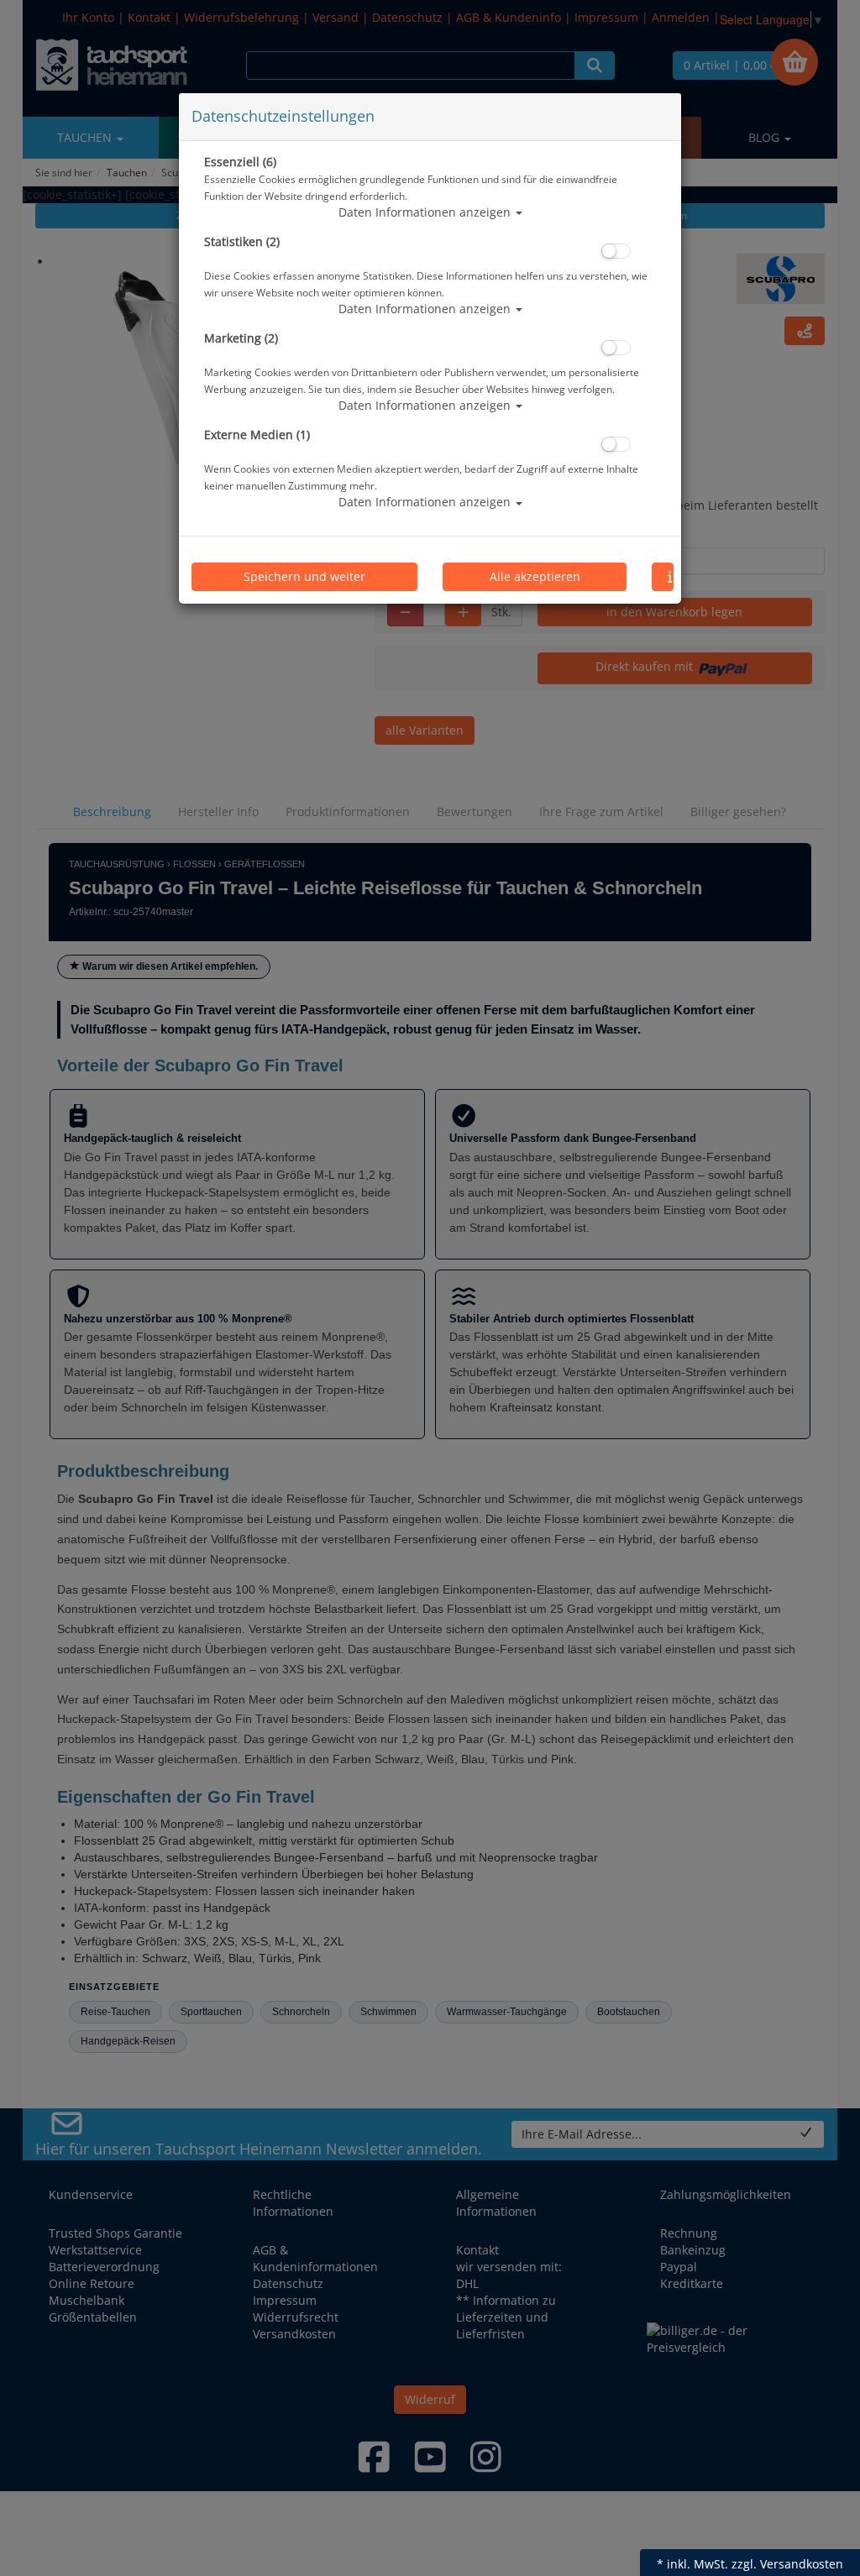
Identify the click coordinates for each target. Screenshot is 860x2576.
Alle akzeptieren (535, 576)
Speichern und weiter (304, 576)
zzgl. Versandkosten (787, 2564)
